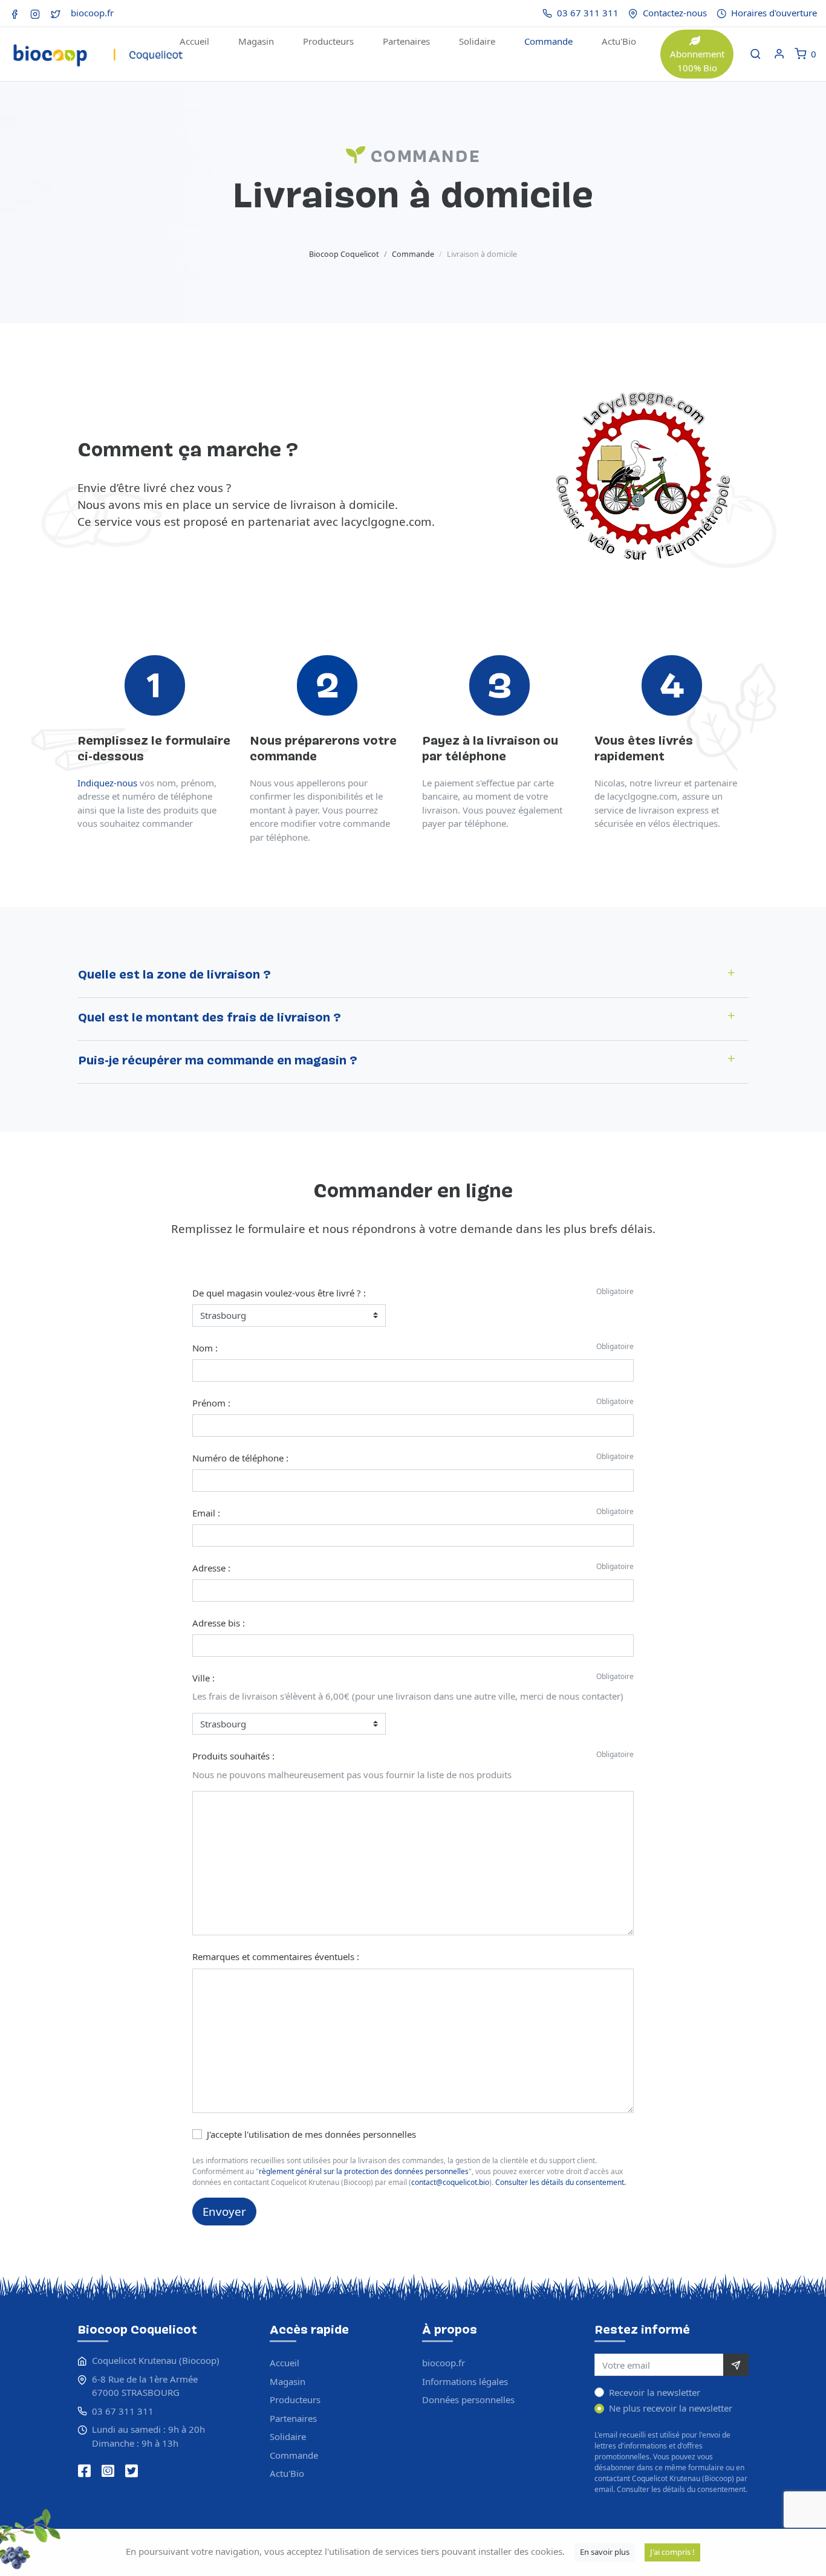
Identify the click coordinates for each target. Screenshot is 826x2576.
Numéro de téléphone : (240, 1458)
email (604, 2489)
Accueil (194, 41)
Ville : (203, 1678)
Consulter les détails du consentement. (561, 2182)
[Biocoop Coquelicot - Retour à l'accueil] (97, 47)
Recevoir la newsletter (655, 2392)
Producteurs (328, 41)
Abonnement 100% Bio (697, 61)
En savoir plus (605, 2552)
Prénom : (211, 1403)
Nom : (205, 1348)
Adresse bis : (219, 1623)
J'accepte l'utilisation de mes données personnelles (311, 2134)
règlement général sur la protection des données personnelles (364, 2171)
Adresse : (211, 1568)
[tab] (413, 976)
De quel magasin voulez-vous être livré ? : (279, 1293)
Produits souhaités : (233, 1756)
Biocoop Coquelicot (344, 254)
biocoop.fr (92, 13)
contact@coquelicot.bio (450, 2182)
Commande (548, 41)
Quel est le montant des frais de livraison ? (210, 1019)
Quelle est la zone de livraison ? (174, 976)
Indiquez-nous (107, 783)
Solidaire (477, 41)
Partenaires (406, 41)
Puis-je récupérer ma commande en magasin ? (218, 1062)
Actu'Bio (619, 41)
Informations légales (465, 2381)
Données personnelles (468, 2400)
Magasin (256, 41)
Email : (206, 1513)
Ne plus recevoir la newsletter (671, 2408)
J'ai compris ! (672, 2552)
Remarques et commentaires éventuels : (276, 1956)
